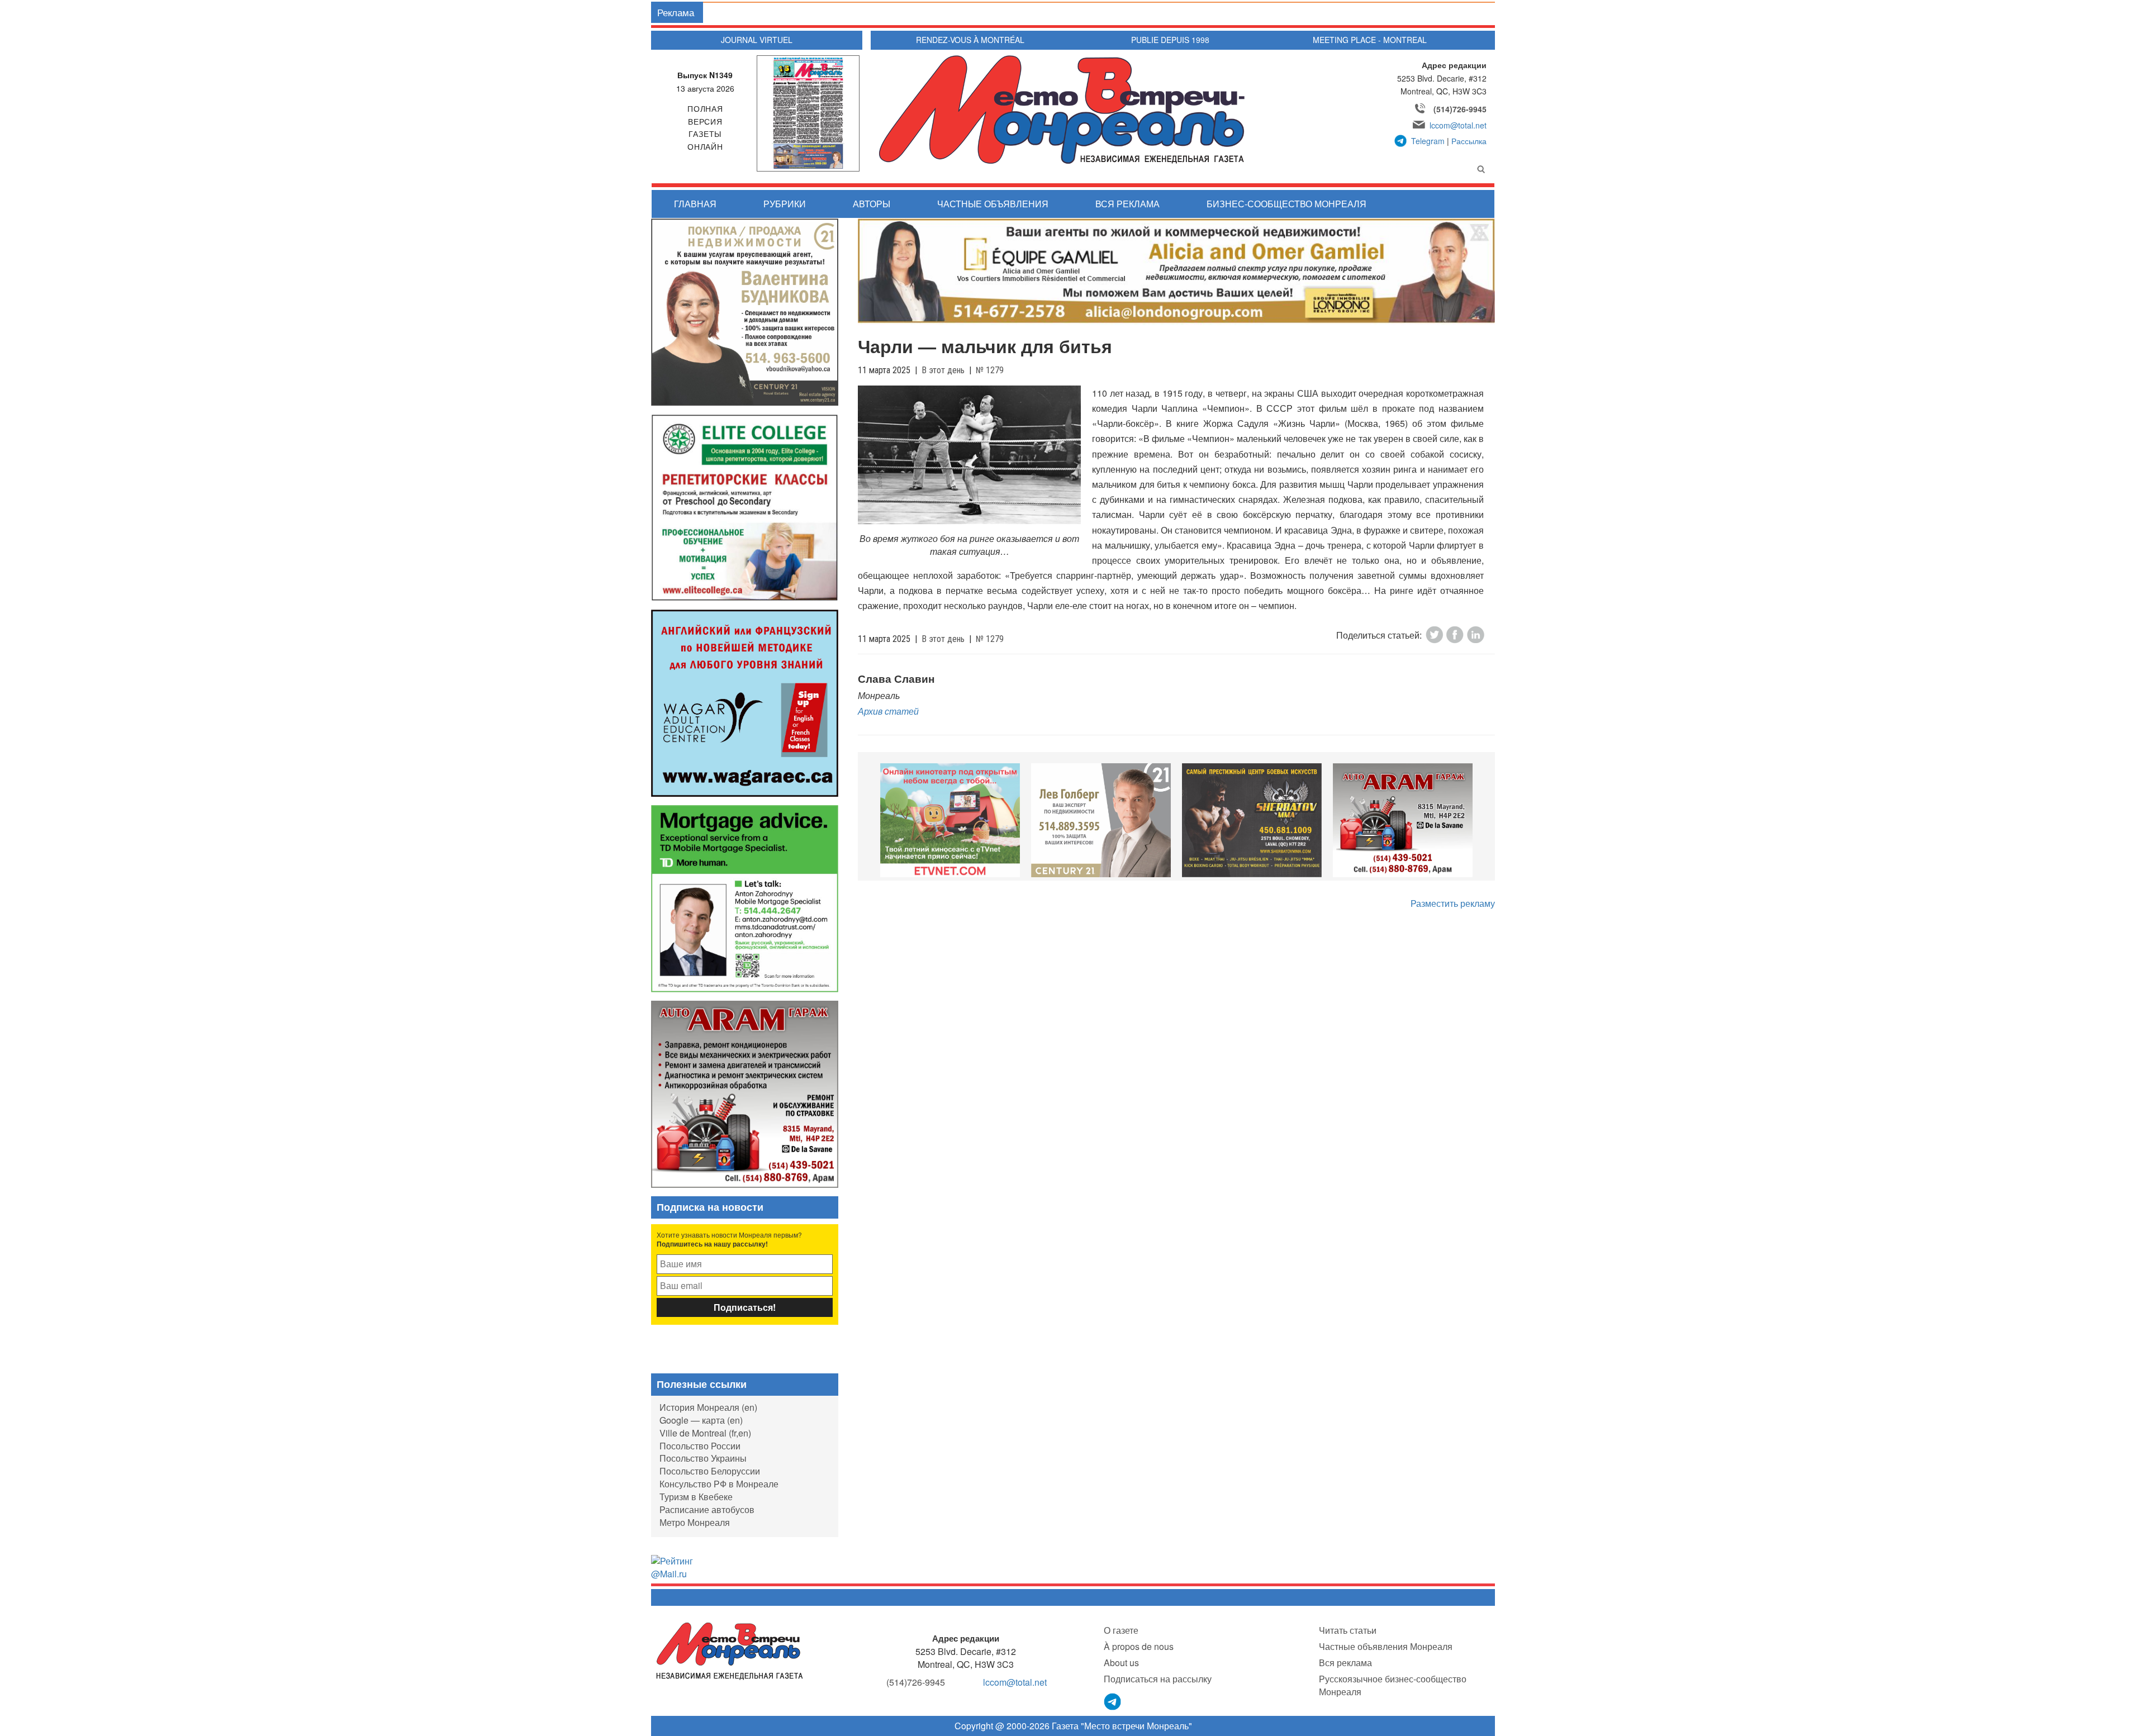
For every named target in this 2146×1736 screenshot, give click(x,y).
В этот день (943, 370)
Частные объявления (993, 204)
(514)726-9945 (1460, 109)
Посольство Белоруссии (710, 1471)
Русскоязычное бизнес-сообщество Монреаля (1393, 1685)
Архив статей (888, 711)
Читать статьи (1348, 1630)
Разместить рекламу (1453, 903)
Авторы (872, 204)
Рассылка (1469, 141)
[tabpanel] (950, 820)
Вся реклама (1127, 204)
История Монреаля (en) (708, 1407)
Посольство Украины (703, 1458)
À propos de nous (1139, 1646)
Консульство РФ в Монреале (719, 1484)
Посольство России (700, 1446)
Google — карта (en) (701, 1420)
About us (1121, 1663)
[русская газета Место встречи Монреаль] (730, 1650)
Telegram (1428, 141)
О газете (1121, 1630)
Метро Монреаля (695, 1522)
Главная (695, 204)
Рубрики (785, 204)
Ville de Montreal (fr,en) (705, 1433)
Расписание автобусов (707, 1509)
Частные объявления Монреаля (1386, 1646)
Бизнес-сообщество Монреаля (1286, 204)
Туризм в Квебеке (696, 1497)
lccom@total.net (1458, 125)
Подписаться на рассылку (1158, 1679)
